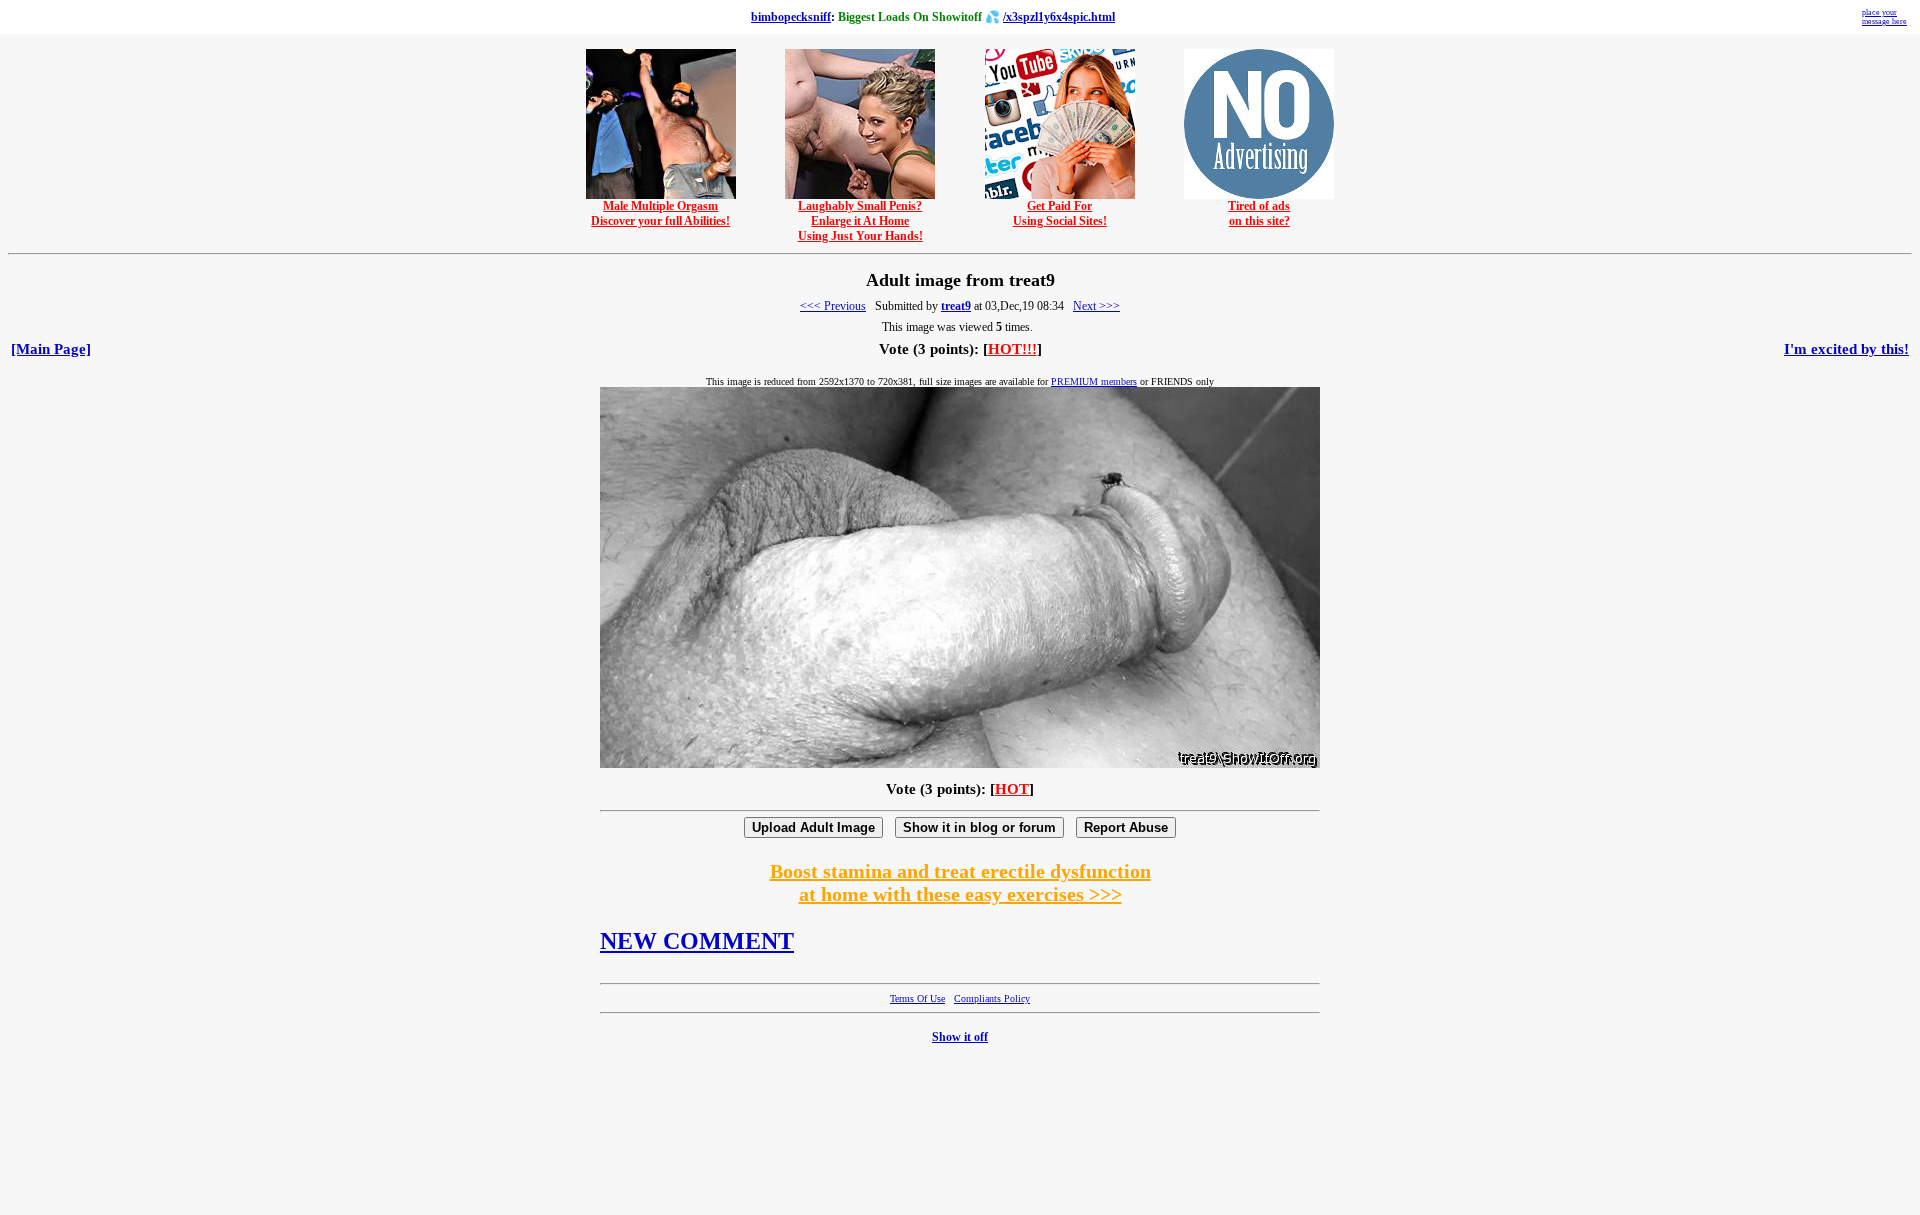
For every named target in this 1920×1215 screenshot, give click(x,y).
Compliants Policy (992, 998)
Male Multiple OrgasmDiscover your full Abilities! (660, 213)
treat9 (956, 306)
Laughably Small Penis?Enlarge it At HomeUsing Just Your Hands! (860, 221)
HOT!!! (1012, 349)
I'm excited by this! (1846, 349)
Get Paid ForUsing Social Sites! (1060, 213)
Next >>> (1096, 306)
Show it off (960, 1037)
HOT (1012, 789)
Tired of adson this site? (1259, 213)
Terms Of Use (917, 998)
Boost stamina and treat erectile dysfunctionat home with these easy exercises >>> (960, 882)
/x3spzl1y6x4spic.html (1059, 17)
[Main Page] (51, 349)
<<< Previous (833, 306)
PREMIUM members (1094, 381)
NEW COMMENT (697, 941)
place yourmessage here (1884, 17)
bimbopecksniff (791, 17)
